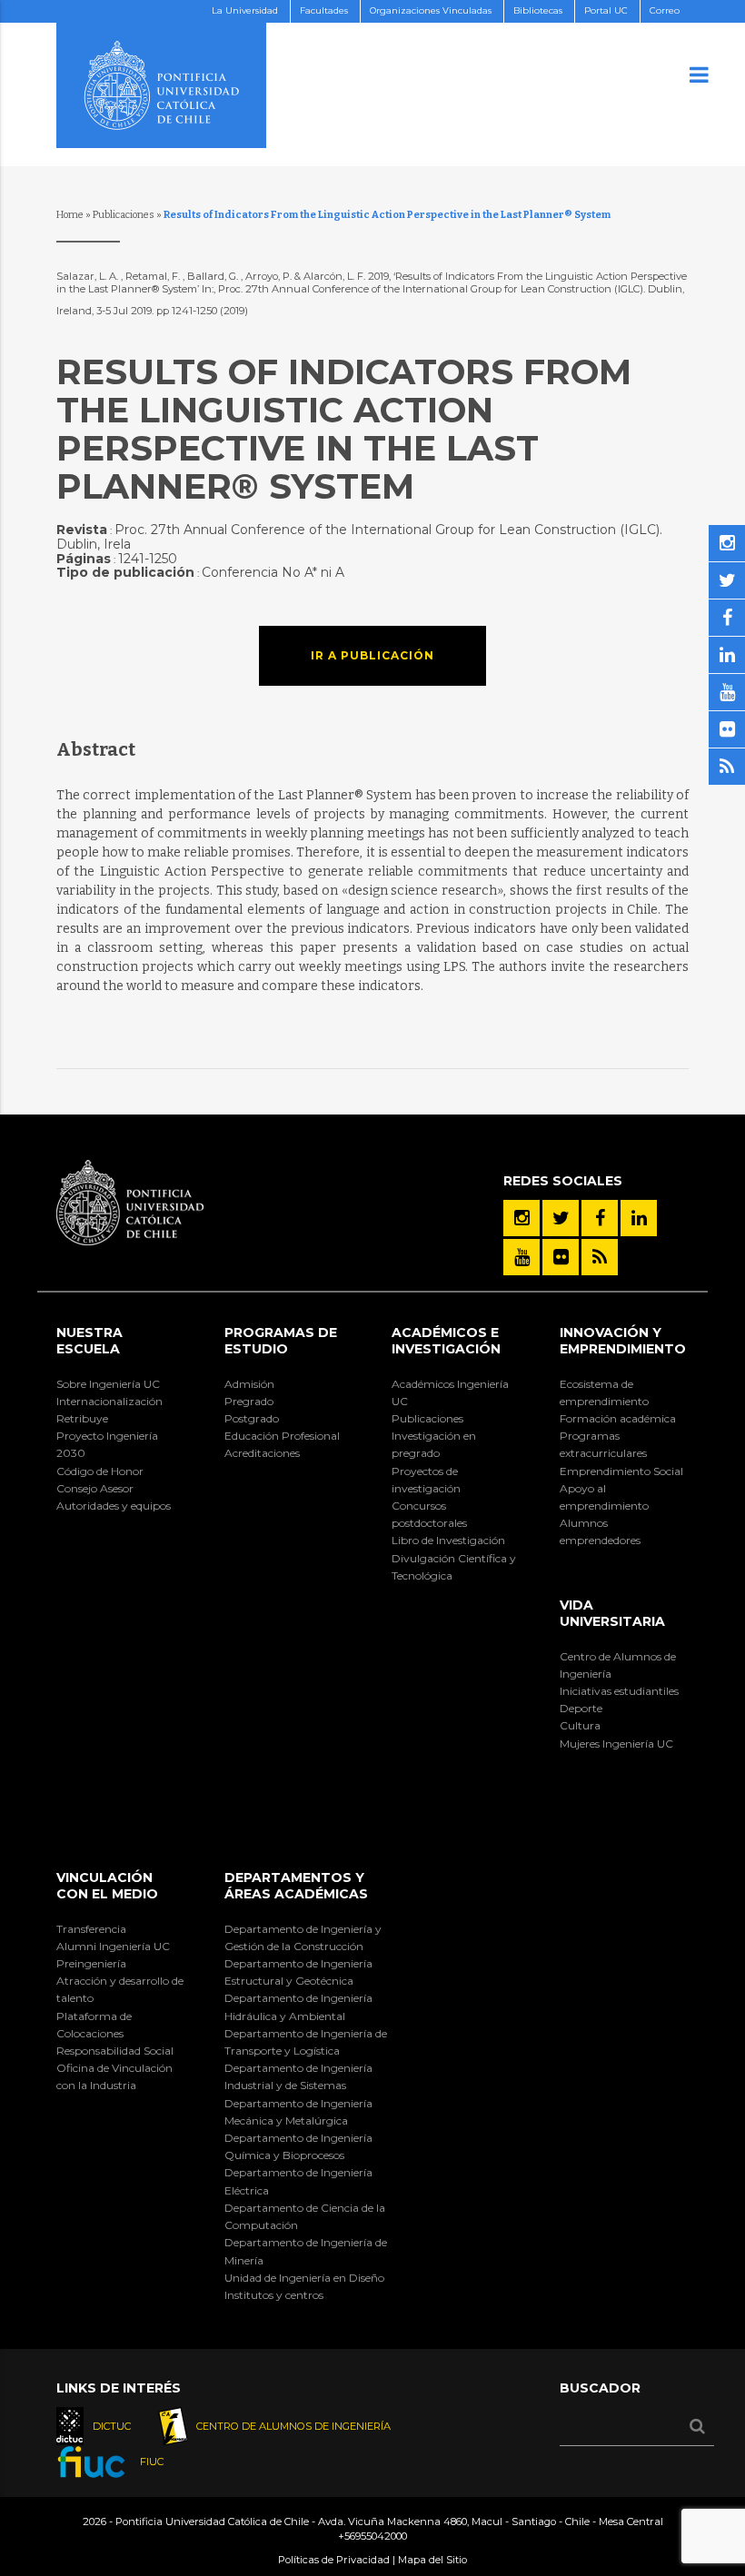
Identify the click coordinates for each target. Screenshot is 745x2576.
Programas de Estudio (281, 1341)
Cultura (580, 1725)
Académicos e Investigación (446, 1341)
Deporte (581, 1708)
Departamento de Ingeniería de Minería (306, 2251)
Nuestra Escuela (89, 1341)
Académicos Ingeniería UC (450, 1392)
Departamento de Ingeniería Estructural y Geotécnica (298, 1972)
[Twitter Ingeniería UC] (561, 1218)
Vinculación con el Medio (107, 1886)
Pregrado (249, 1401)
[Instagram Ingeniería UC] (521, 1218)
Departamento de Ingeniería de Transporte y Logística (306, 2042)
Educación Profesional (282, 1436)
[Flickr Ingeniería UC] (561, 1257)
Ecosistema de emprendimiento (604, 1392)
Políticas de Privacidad (334, 2560)
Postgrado (252, 1418)
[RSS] (600, 1257)
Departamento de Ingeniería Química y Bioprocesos (298, 2146)
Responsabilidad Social (115, 2051)
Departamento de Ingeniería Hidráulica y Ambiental (298, 2006)
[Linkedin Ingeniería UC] (639, 1218)
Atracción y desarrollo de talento (120, 1989)
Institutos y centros (274, 2295)
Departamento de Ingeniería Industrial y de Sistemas (298, 2076)
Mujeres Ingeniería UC (616, 1744)
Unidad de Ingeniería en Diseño (304, 2278)
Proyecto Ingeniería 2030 (107, 1444)
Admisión (249, 1384)
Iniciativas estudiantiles (619, 1691)
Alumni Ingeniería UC (113, 1946)
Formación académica (618, 1418)
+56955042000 (372, 2536)
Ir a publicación (372, 655)
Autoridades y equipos (114, 1506)
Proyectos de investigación (426, 1480)
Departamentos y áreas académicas (296, 1886)
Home (70, 215)
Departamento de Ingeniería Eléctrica (298, 2181)
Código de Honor (100, 1471)
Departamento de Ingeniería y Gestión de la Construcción (303, 1937)
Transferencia (91, 1929)
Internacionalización (109, 1401)
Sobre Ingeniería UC (108, 1384)
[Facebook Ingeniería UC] (600, 1218)
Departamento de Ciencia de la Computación (305, 2216)
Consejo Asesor (95, 1488)
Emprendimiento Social (621, 1471)
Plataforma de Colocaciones (94, 2025)
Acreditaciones (262, 1453)
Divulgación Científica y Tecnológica (454, 1567)
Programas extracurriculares (603, 1444)
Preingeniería (91, 1963)
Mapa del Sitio (432, 2560)
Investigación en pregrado (434, 1444)
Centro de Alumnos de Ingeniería (618, 1665)
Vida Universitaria (612, 1613)
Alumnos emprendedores (600, 1531)
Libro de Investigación (448, 1540)
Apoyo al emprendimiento (604, 1497)
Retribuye (82, 1418)
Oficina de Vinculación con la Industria (114, 2076)
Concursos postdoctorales (429, 1514)
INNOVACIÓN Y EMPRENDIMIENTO (623, 1341)
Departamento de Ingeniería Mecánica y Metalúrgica (298, 2112)
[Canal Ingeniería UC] (521, 1257)
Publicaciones (124, 215)
